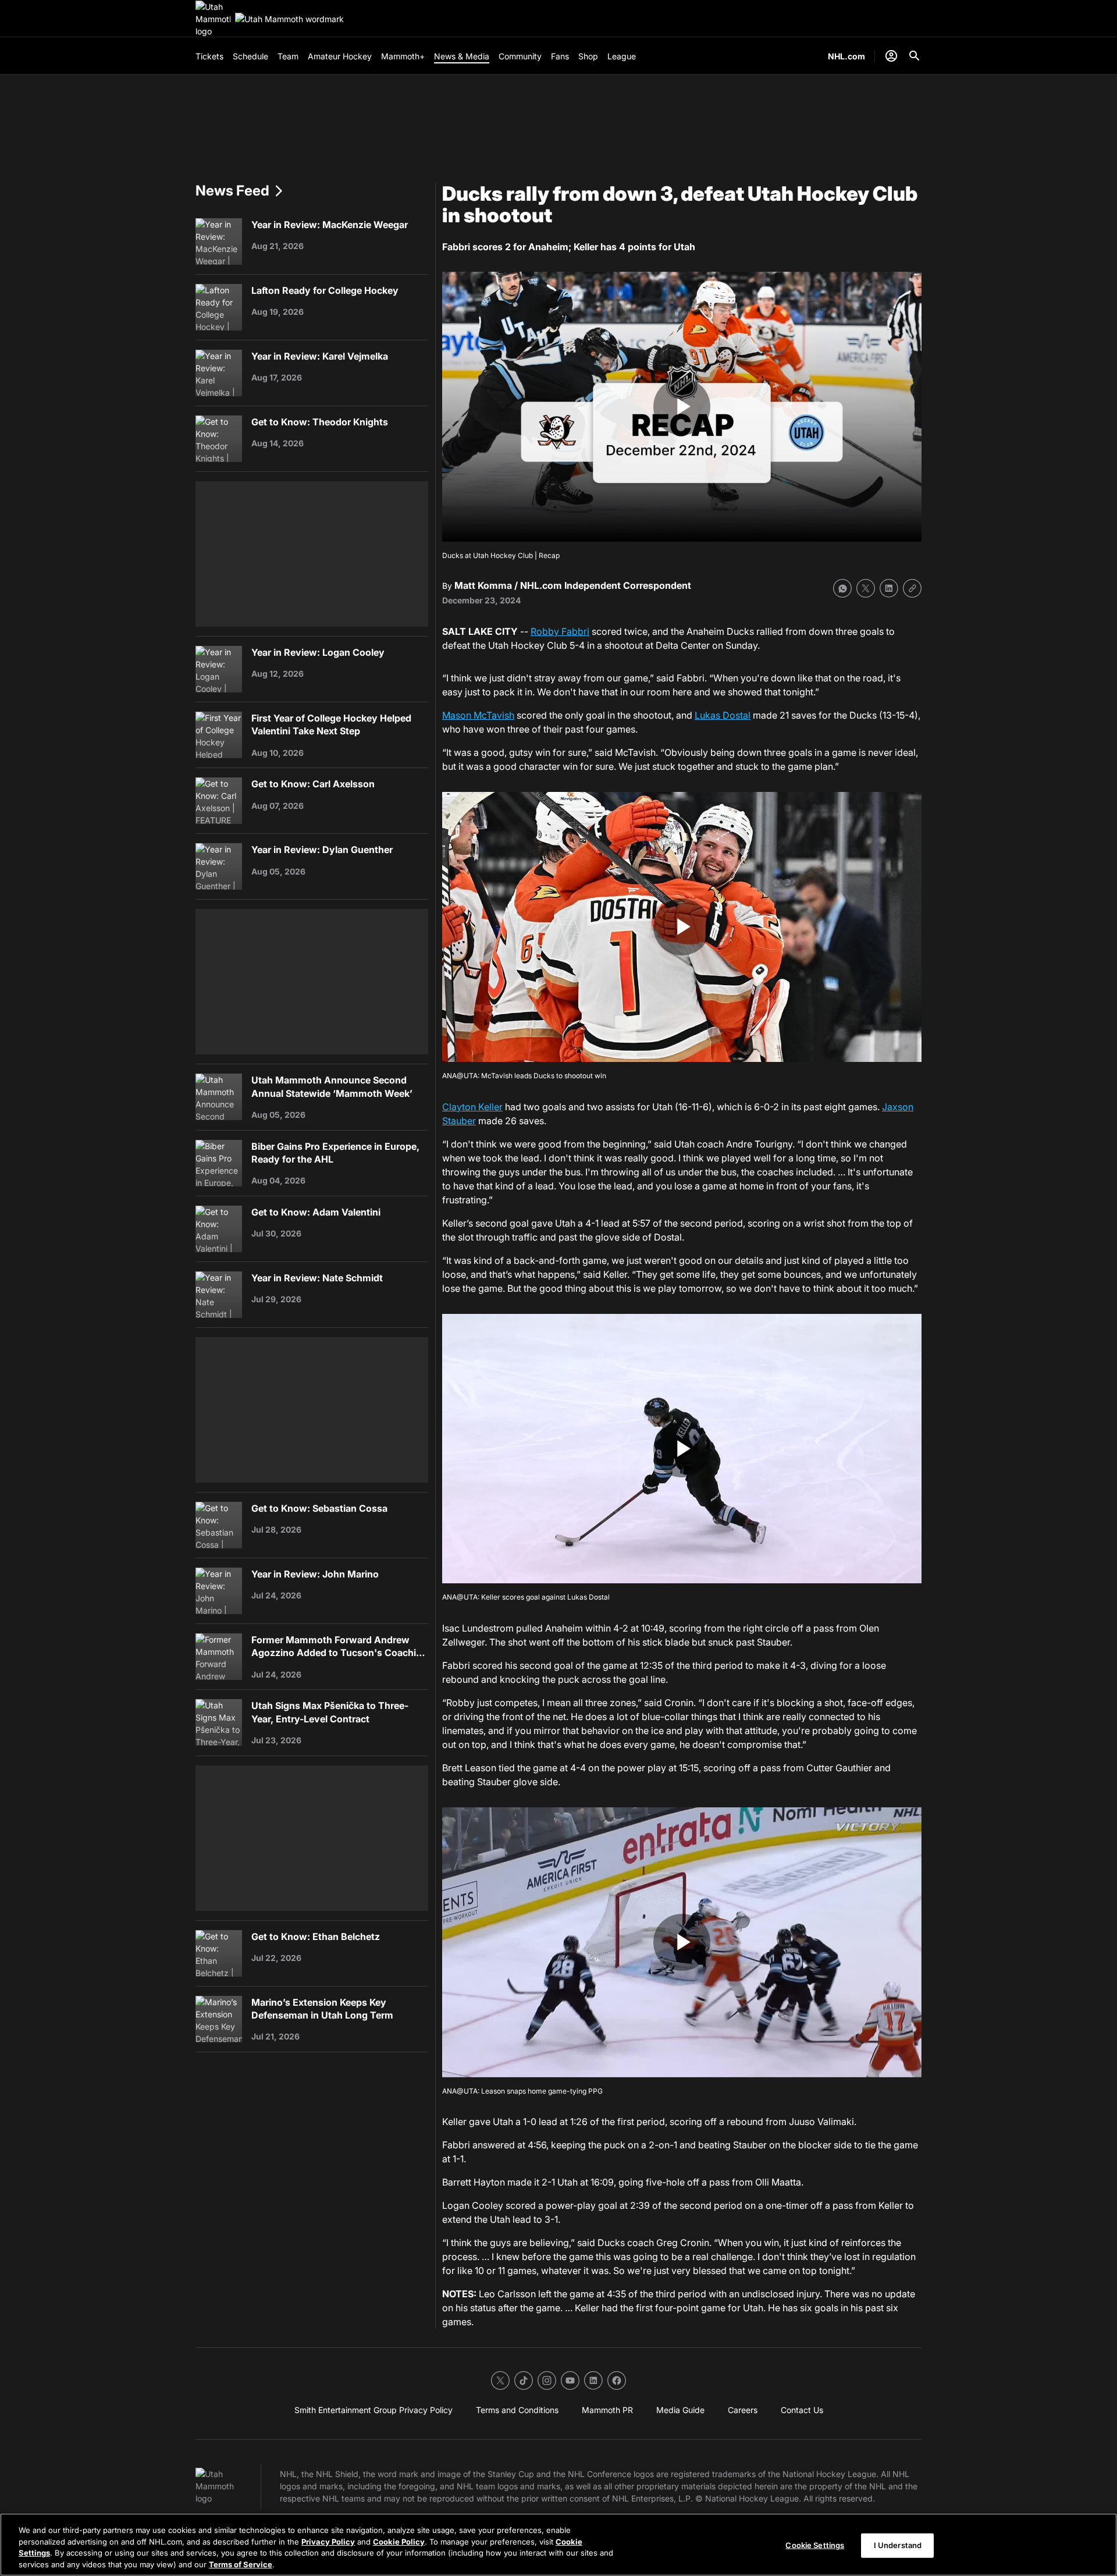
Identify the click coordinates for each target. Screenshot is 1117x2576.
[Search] (915, 56)
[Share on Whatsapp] (842, 588)
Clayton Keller (472, 1107)
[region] (558, 2545)
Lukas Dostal (723, 715)
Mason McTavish (478, 715)
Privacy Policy (328, 2541)
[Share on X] (866, 588)
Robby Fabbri (560, 631)
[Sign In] (891, 56)
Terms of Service (241, 2564)
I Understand (898, 2545)
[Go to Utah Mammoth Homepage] (213, 19)
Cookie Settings (815, 2545)
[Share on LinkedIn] (889, 588)
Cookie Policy (399, 2541)
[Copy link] (912, 588)
